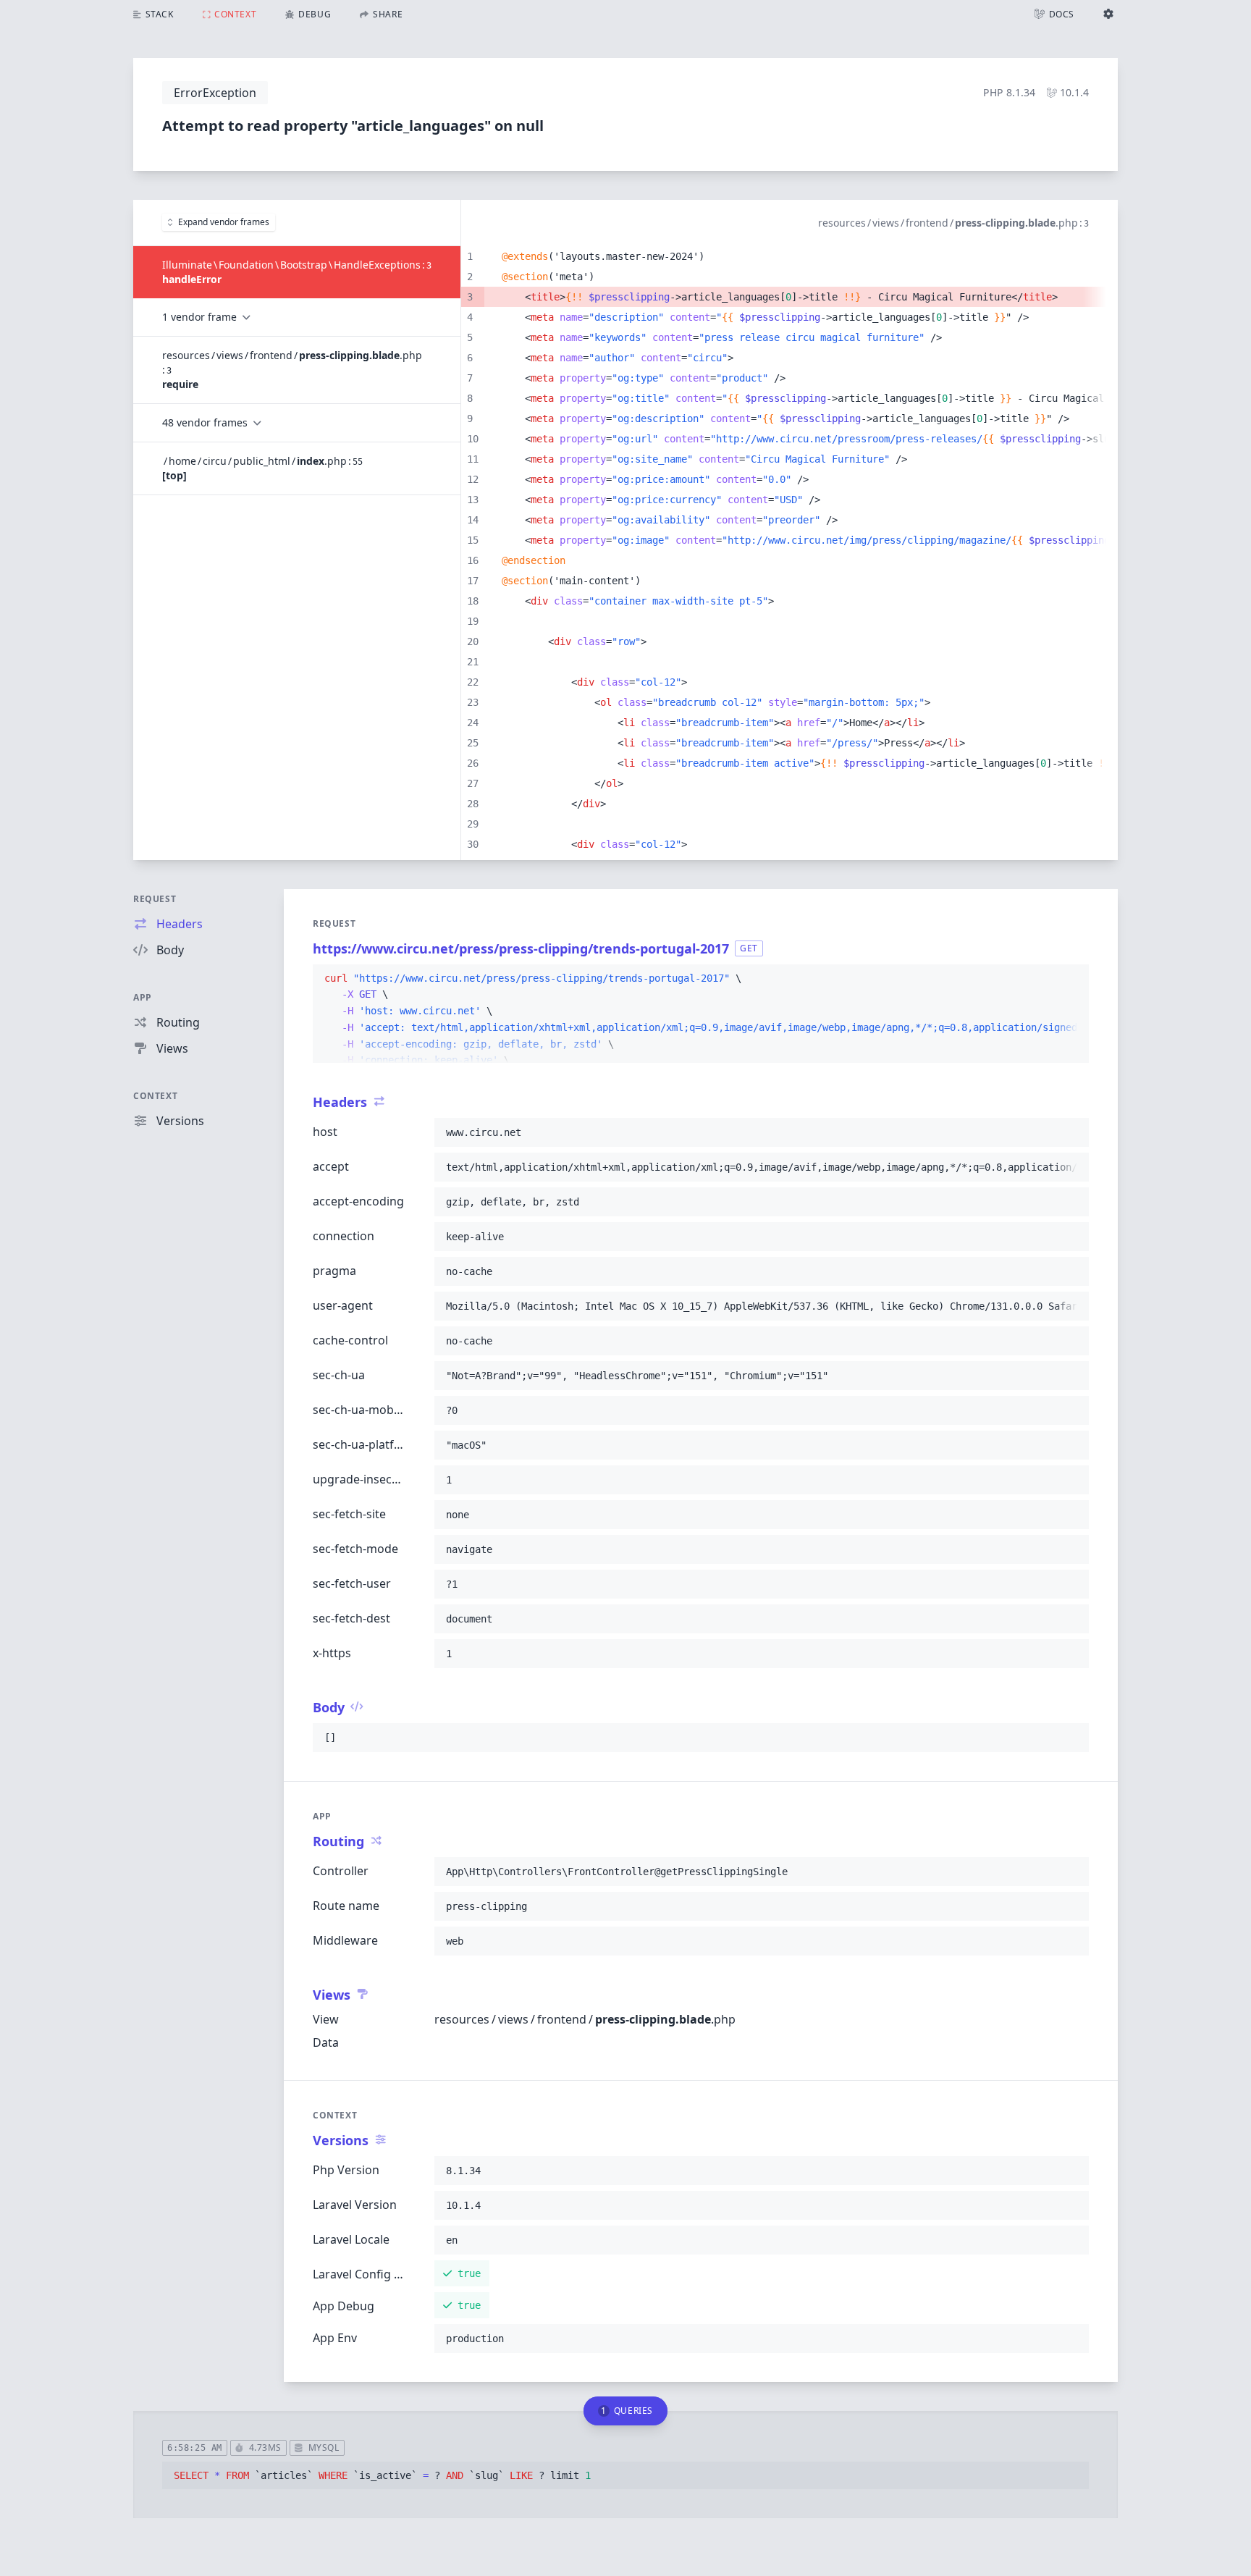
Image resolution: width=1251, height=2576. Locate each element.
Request (155, 899)
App (143, 997)
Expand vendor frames (224, 222)
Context (155, 1096)
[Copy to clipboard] (1071, 979)
